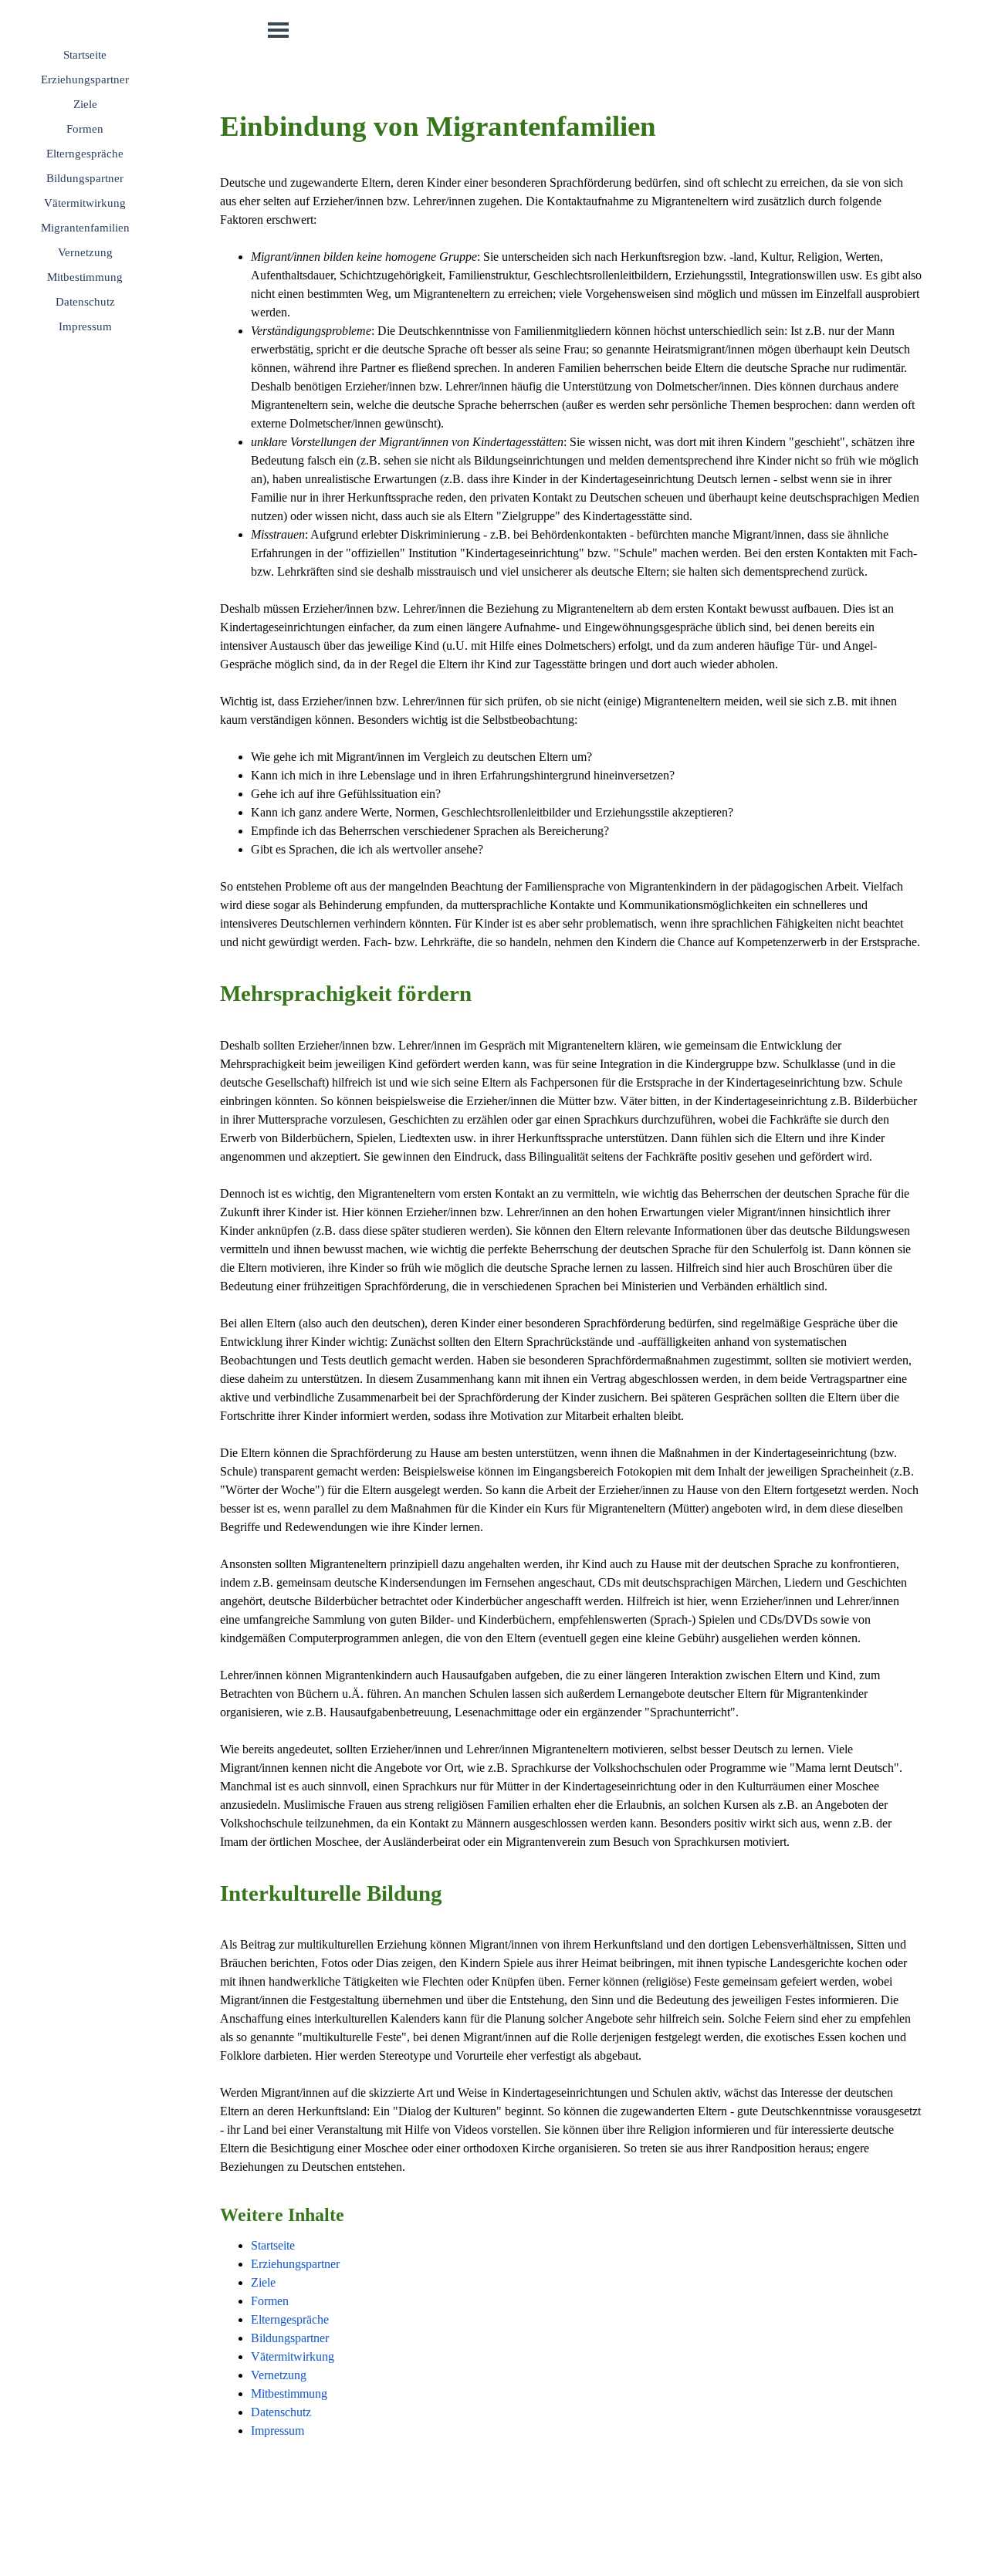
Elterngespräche (85, 154)
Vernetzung (85, 252)
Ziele (85, 104)
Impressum (85, 326)
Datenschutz (85, 302)
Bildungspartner (85, 178)
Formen (85, 129)
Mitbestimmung (85, 277)
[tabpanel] (571, 1294)
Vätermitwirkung (85, 203)
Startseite (85, 55)
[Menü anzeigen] (278, 30)
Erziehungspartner (85, 79)
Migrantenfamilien (85, 228)
